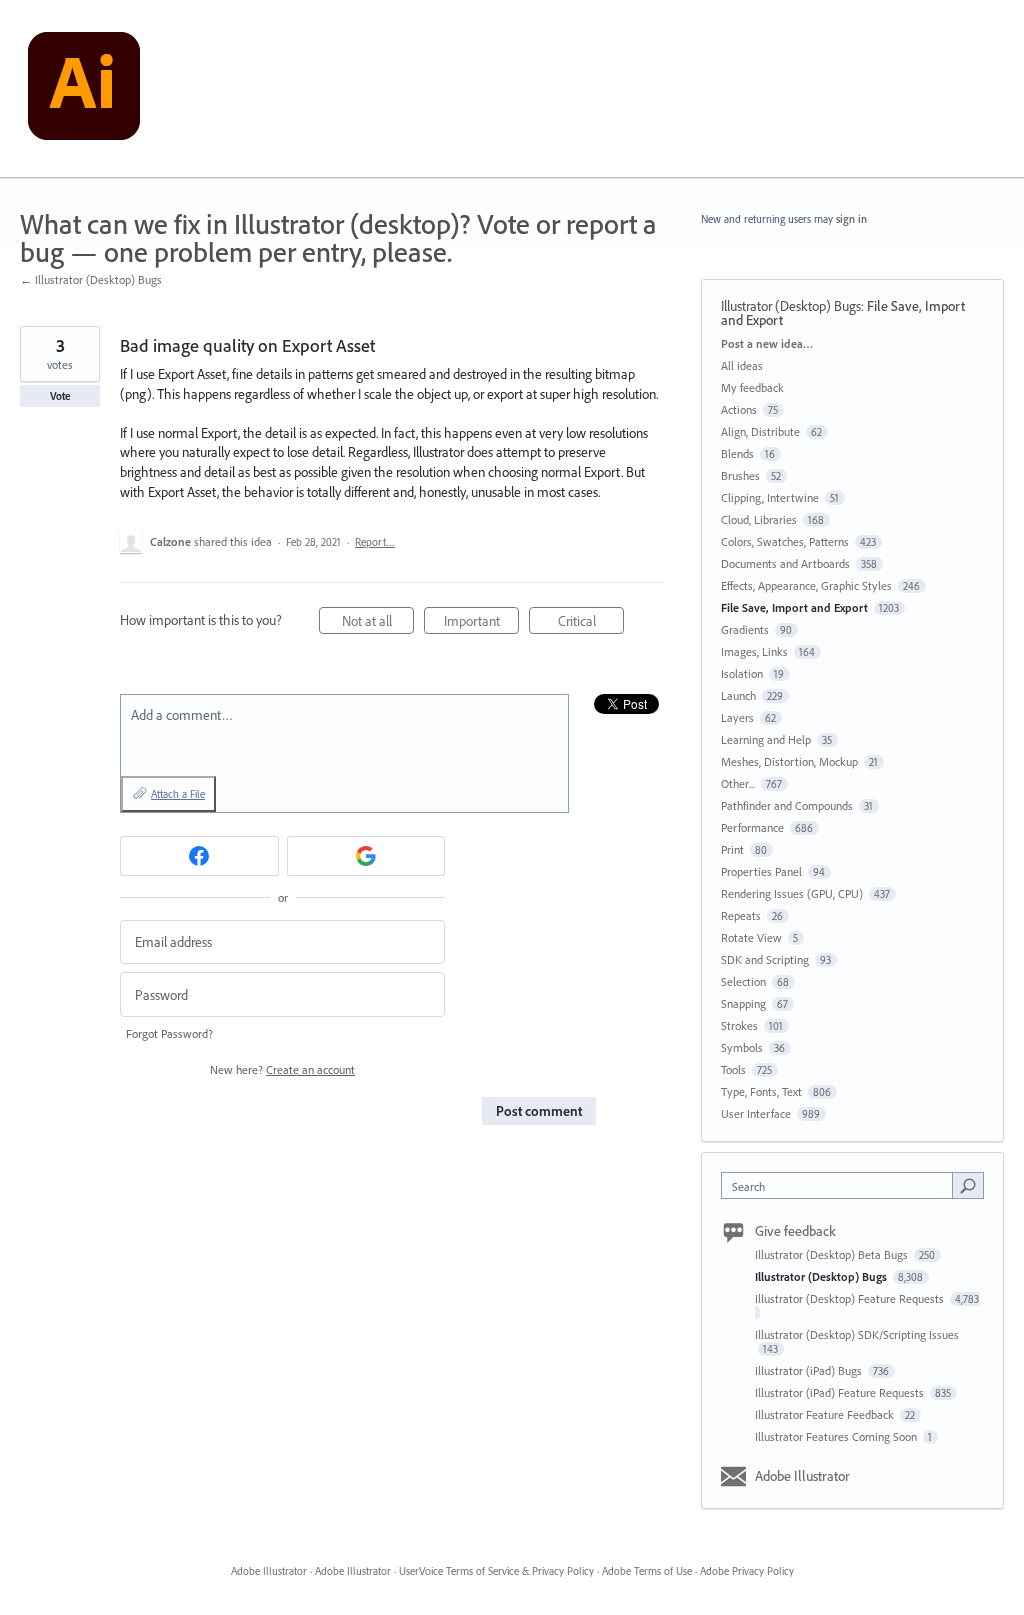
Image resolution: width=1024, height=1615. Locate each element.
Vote (60, 396)
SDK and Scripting (765, 959)
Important (481, 623)
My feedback (752, 387)
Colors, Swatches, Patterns (785, 541)
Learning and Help (766, 739)
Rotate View (751, 937)
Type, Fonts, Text (761, 1091)
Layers (737, 717)
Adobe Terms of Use (647, 1571)
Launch (738, 695)
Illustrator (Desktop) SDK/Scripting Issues (857, 1334)
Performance (752, 827)
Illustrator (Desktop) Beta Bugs (833, 1254)
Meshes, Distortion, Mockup (789, 761)
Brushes (740, 475)
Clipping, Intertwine (770, 497)
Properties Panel (761, 871)
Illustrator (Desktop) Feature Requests (851, 1298)
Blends (737, 453)
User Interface (756, 1113)
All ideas (742, 365)
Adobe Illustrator (802, 1476)
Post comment (539, 1111)
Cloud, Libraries (759, 519)
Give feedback (795, 1231)
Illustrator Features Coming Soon (837, 1436)
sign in (851, 219)
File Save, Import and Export (794, 607)
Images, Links (754, 651)
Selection (743, 981)
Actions (739, 409)
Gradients (745, 629)
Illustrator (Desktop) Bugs (791, 306)
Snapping (743, 1003)
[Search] (968, 1185)
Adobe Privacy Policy (747, 1571)
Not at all (378, 623)
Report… (375, 542)
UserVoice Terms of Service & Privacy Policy (496, 1571)
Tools (733, 1069)
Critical (591, 623)
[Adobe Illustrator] (84, 89)
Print (732, 849)
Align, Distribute (760, 431)
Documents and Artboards (785, 563)
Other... (738, 783)
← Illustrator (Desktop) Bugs (91, 279)
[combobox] (841, 1185)
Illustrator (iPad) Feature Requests (841, 1392)
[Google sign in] (366, 856)
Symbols (742, 1047)
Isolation (742, 673)
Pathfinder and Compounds (787, 805)
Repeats (741, 915)
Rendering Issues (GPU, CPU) (792, 893)
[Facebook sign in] (199, 856)
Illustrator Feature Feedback (826, 1414)
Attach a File (178, 794)
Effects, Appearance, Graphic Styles (806, 585)
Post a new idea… (767, 343)
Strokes (739, 1025)
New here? (282, 1069)
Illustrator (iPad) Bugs (810, 1370)
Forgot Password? (169, 1033)
